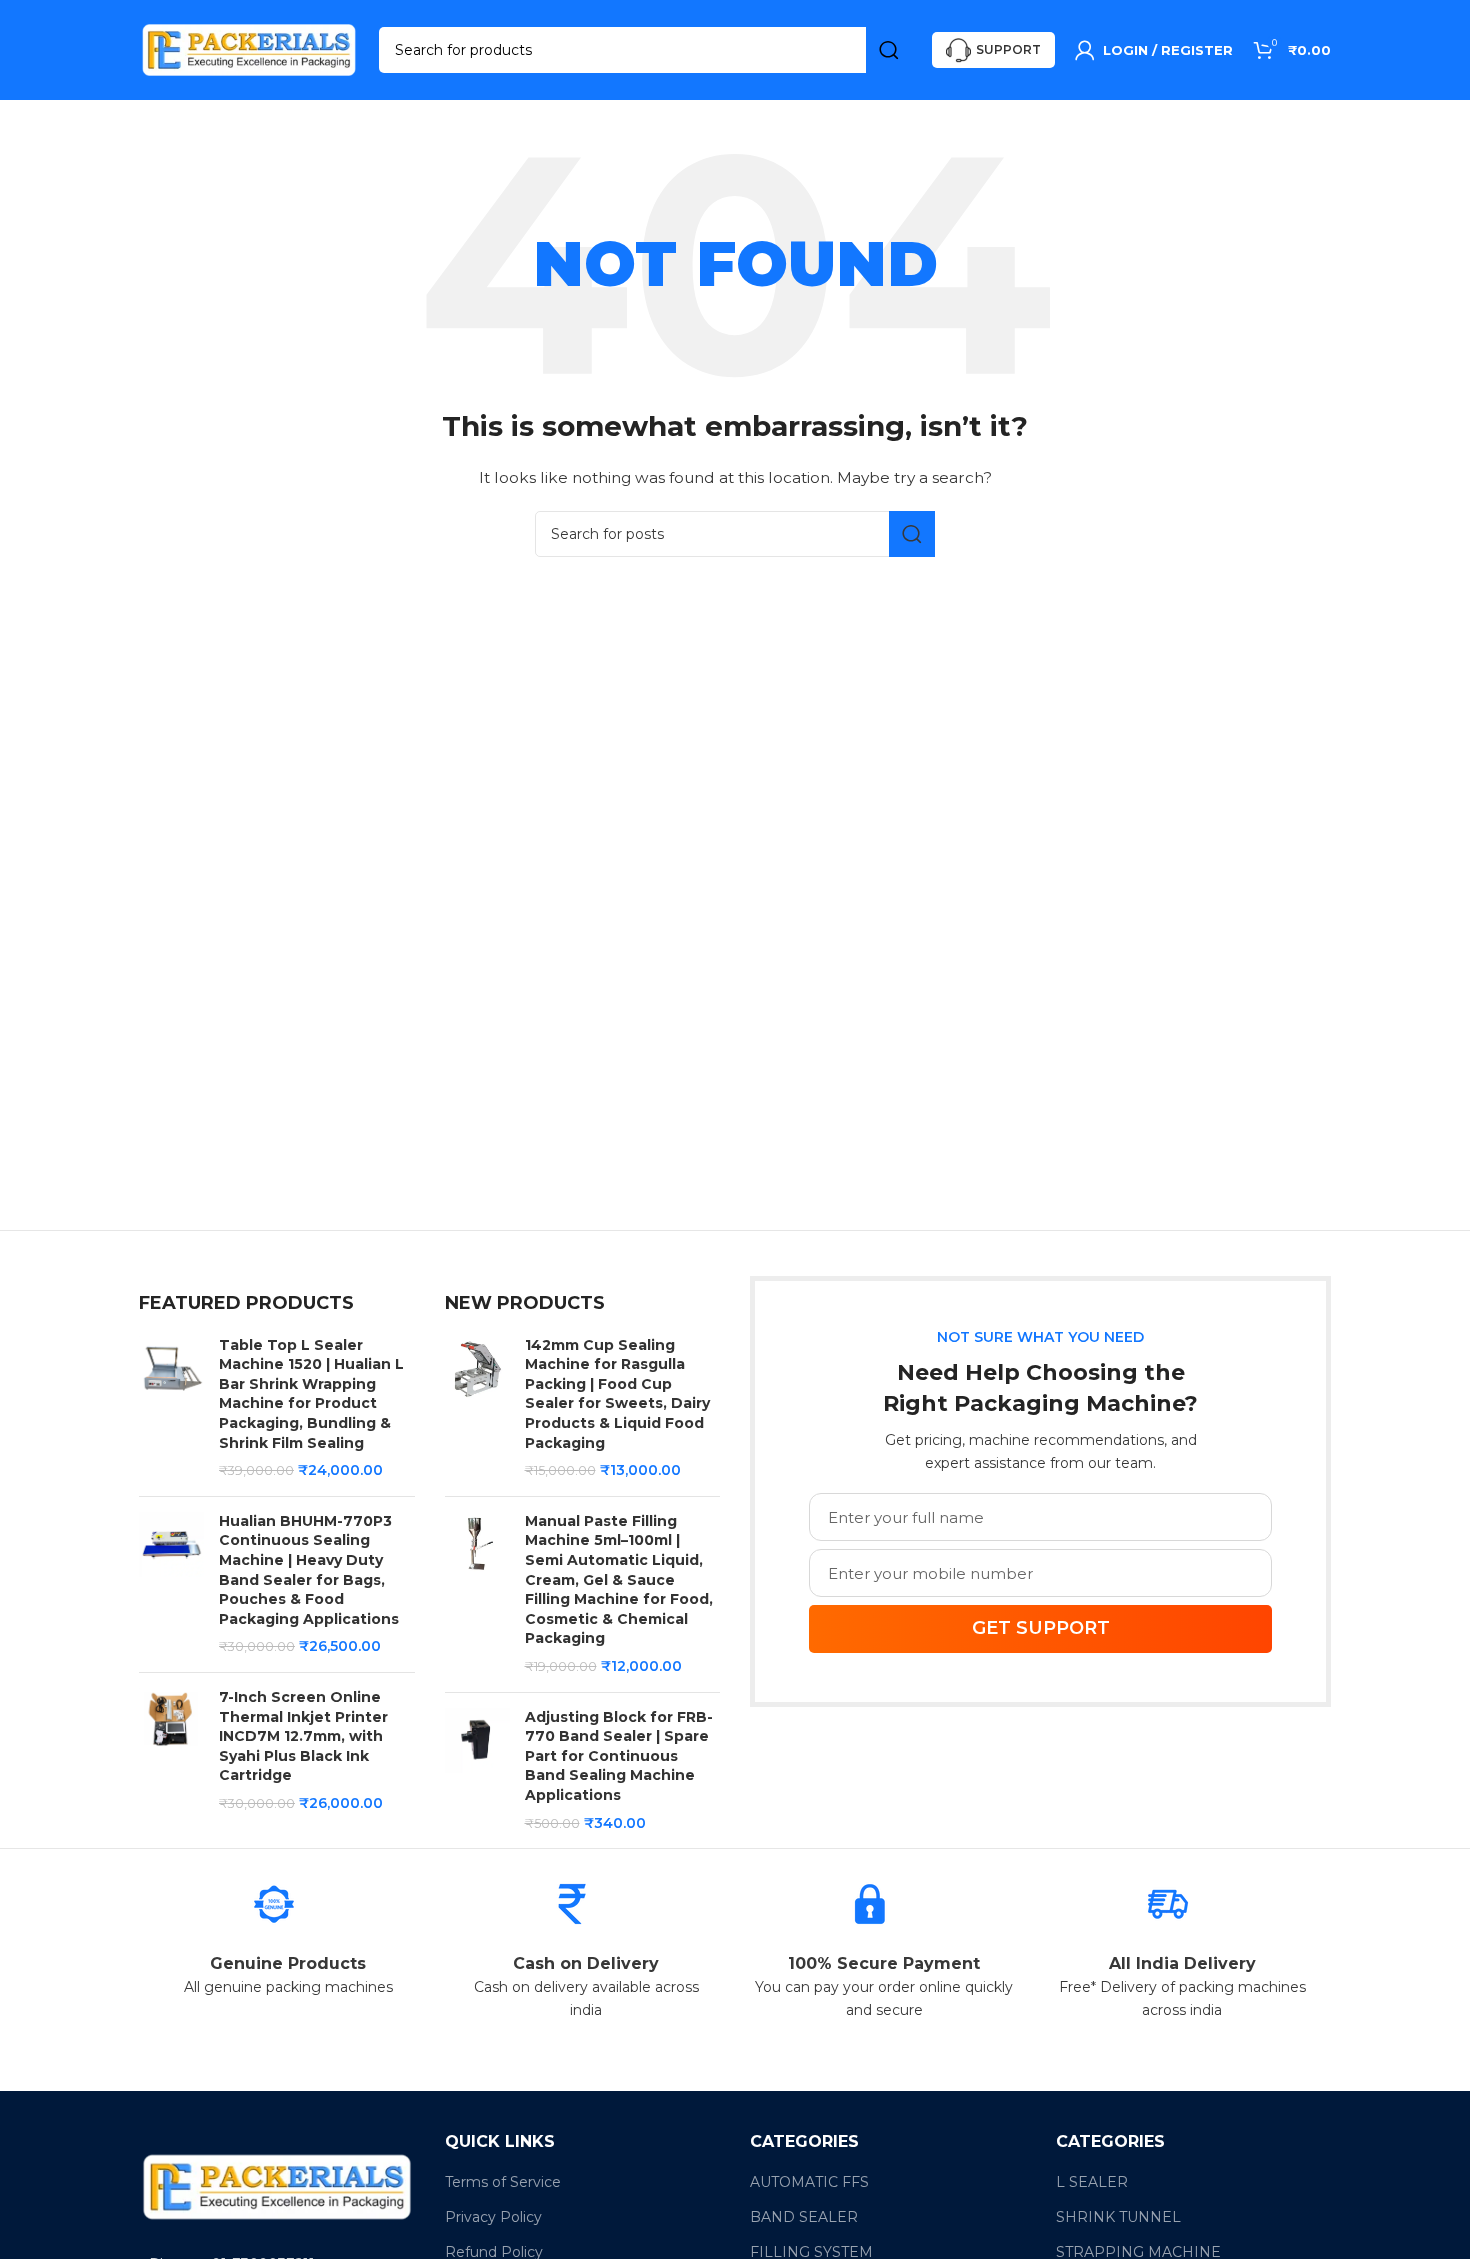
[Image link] (277, 2186)
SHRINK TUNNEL (1118, 2217)
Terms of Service (503, 2182)
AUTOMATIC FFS (809, 2182)
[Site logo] (249, 49)
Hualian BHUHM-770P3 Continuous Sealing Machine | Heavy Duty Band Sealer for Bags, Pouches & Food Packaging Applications (309, 1570)
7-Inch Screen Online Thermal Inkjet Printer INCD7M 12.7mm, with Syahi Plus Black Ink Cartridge (303, 1736)
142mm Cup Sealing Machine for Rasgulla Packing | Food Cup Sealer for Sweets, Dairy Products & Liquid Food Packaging (617, 1394)
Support (1008, 49)
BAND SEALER (804, 2217)
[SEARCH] (889, 50)
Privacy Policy (493, 2217)
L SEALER (1092, 2182)
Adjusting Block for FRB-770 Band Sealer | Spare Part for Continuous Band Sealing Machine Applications (619, 1756)
